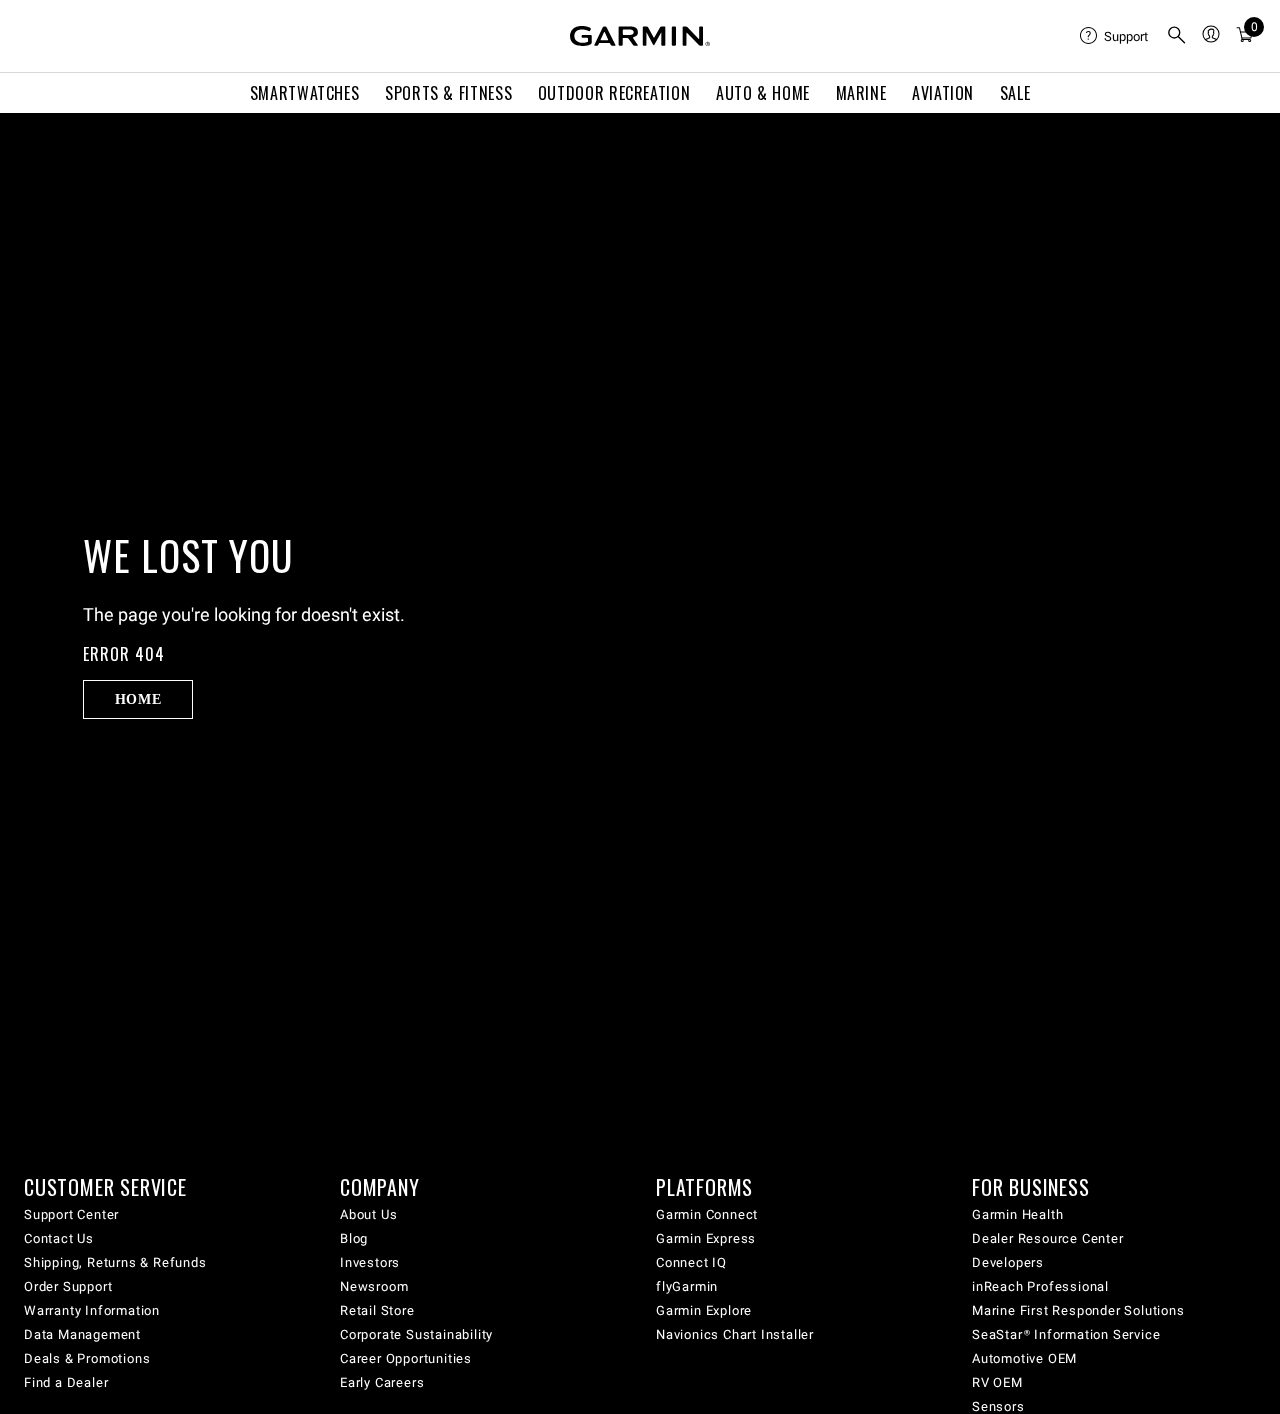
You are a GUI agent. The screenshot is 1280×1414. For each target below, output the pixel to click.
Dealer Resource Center (1048, 1238)
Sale (1015, 93)
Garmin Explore (704, 1310)
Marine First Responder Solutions (1078, 1310)
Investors (370, 1262)
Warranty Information (92, 1310)
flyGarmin (687, 1286)
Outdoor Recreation (614, 93)
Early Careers (382, 1382)
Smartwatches (305, 93)
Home (138, 699)
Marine (861, 93)
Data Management (82, 1334)
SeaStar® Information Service (1066, 1334)
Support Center (71, 1214)
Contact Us (59, 1238)
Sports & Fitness (448, 93)
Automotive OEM (1024, 1358)
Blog (354, 1238)
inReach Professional (1040, 1286)
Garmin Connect (707, 1214)
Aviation (943, 93)
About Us (368, 1214)
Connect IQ (691, 1262)
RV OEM (997, 1382)
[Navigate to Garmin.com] (640, 36)
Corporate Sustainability (416, 1334)
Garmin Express (706, 1238)
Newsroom (374, 1286)
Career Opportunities (406, 1358)
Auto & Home (763, 93)
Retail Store (377, 1310)
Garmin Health (1017, 1214)
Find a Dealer (66, 1382)
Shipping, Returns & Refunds (115, 1262)
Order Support (68, 1286)
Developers (1008, 1262)
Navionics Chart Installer (735, 1334)
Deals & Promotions (87, 1358)
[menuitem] (1115, 36)
